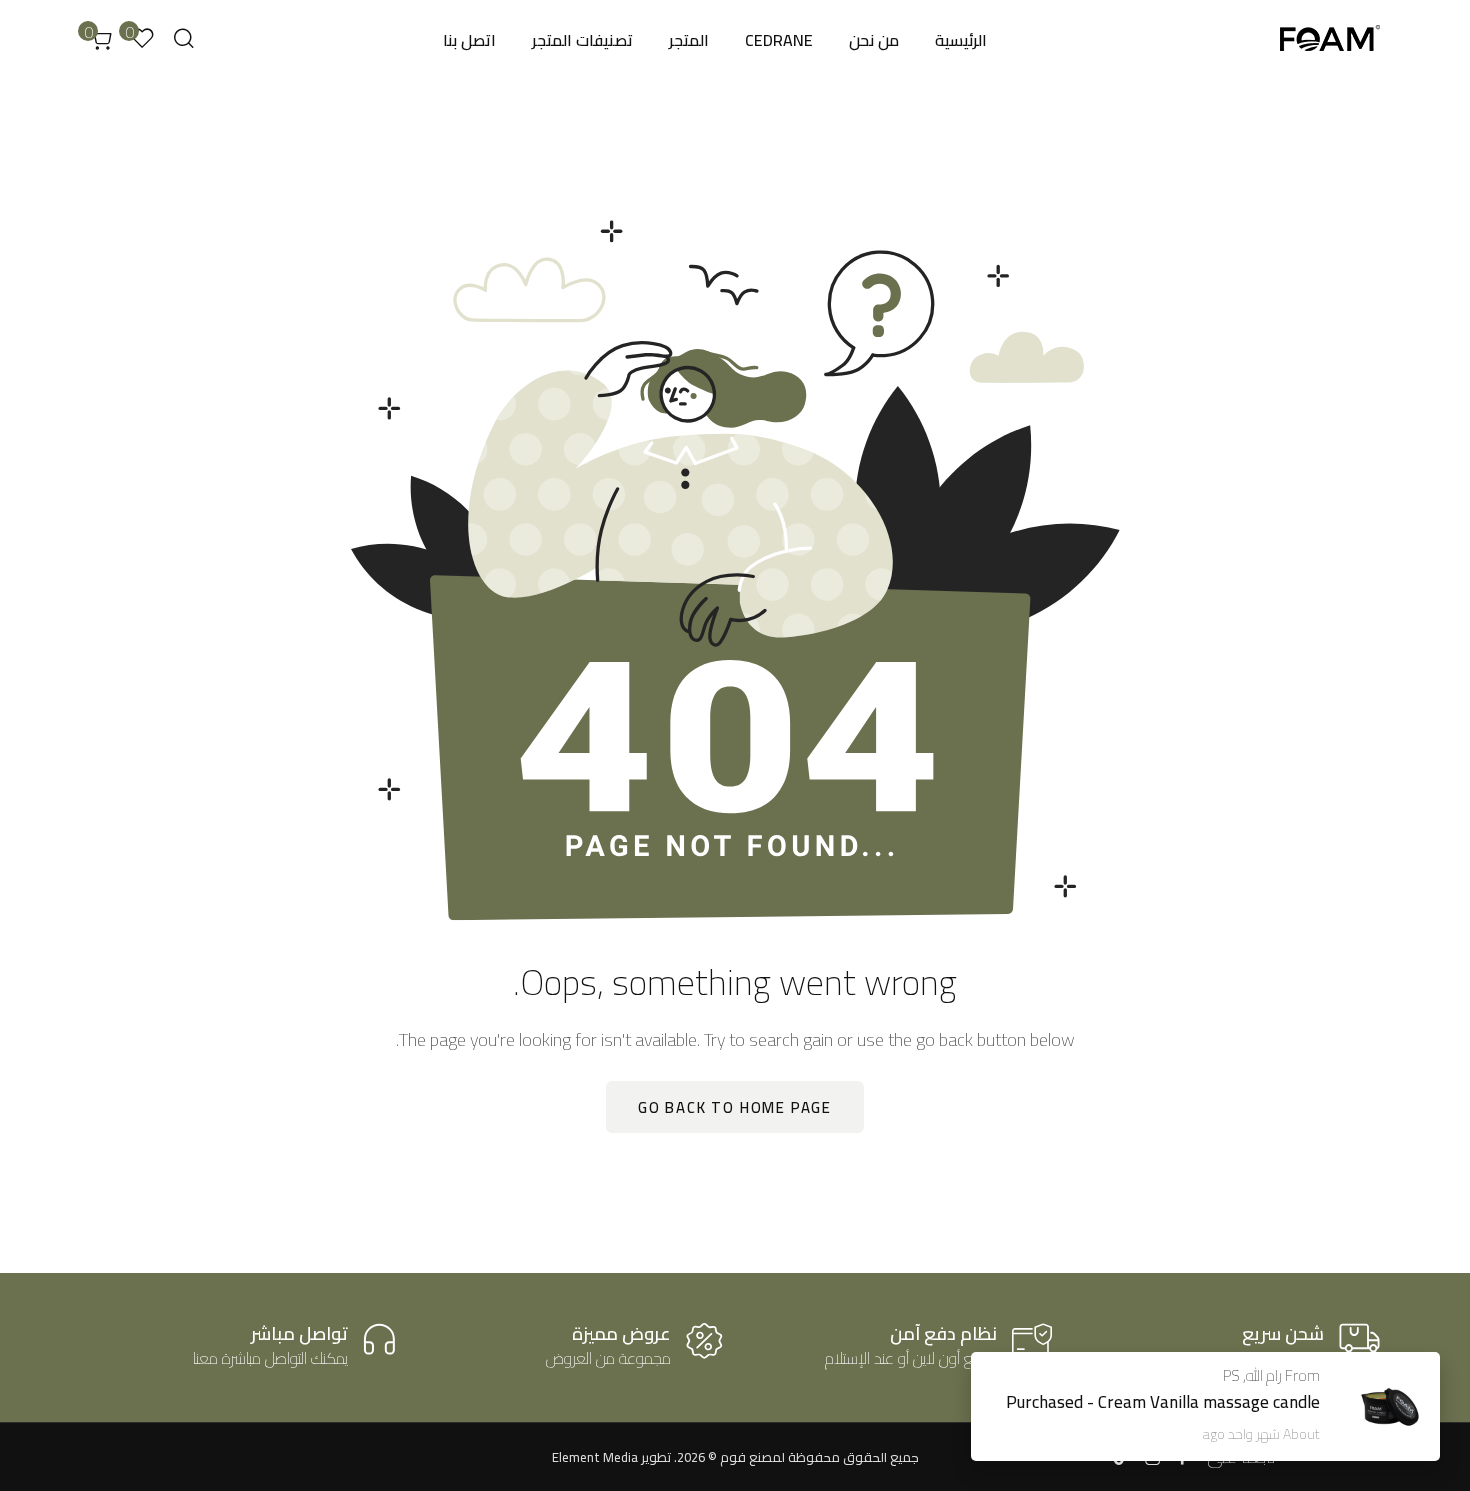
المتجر (689, 40)
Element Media (595, 1457)
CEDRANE (779, 40)
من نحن (874, 40)
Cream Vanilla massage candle (1209, 1402)
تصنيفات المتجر (582, 40)
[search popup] (184, 39)
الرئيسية (961, 40)
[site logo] (1330, 41)
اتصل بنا (469, 40)
